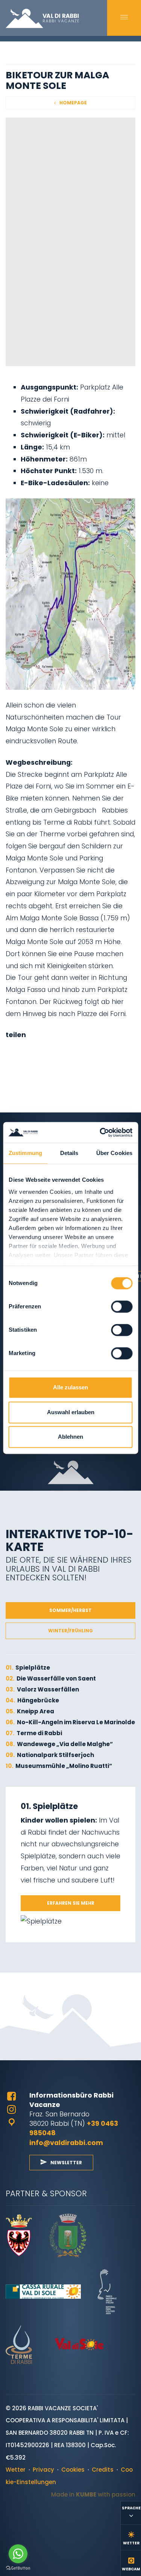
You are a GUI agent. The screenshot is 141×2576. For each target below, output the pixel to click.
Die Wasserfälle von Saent (51, 1678)
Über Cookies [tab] (114, 1153)
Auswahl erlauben (71, 1412)
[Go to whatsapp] (18, 2554)
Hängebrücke (32, 1700)
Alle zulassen (70, 1388)
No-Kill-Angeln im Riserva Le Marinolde (70, 1722)
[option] (70, 242)
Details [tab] (69, 1153)
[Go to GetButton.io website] (18, 2568)
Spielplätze (28, 1668)
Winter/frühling (70, 1631)
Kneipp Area (30, 1711)
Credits (103, 2470)
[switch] (122, 1307)
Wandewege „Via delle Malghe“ (59, 1744)
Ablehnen (70, 1437)
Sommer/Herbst (70, 1610)
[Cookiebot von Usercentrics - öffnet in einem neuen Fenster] (100, 1132)
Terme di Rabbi (34, 1733)
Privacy (43, 2470)
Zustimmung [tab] (25, 1153)
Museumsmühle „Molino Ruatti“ (59, 1766)
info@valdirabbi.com (66, 2143)
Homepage (73, 103)
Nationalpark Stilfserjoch (50, 1755)
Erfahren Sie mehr (71, 1903)
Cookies (73, 2470)
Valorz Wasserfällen (42, 1689)
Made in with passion (93, 2494)
